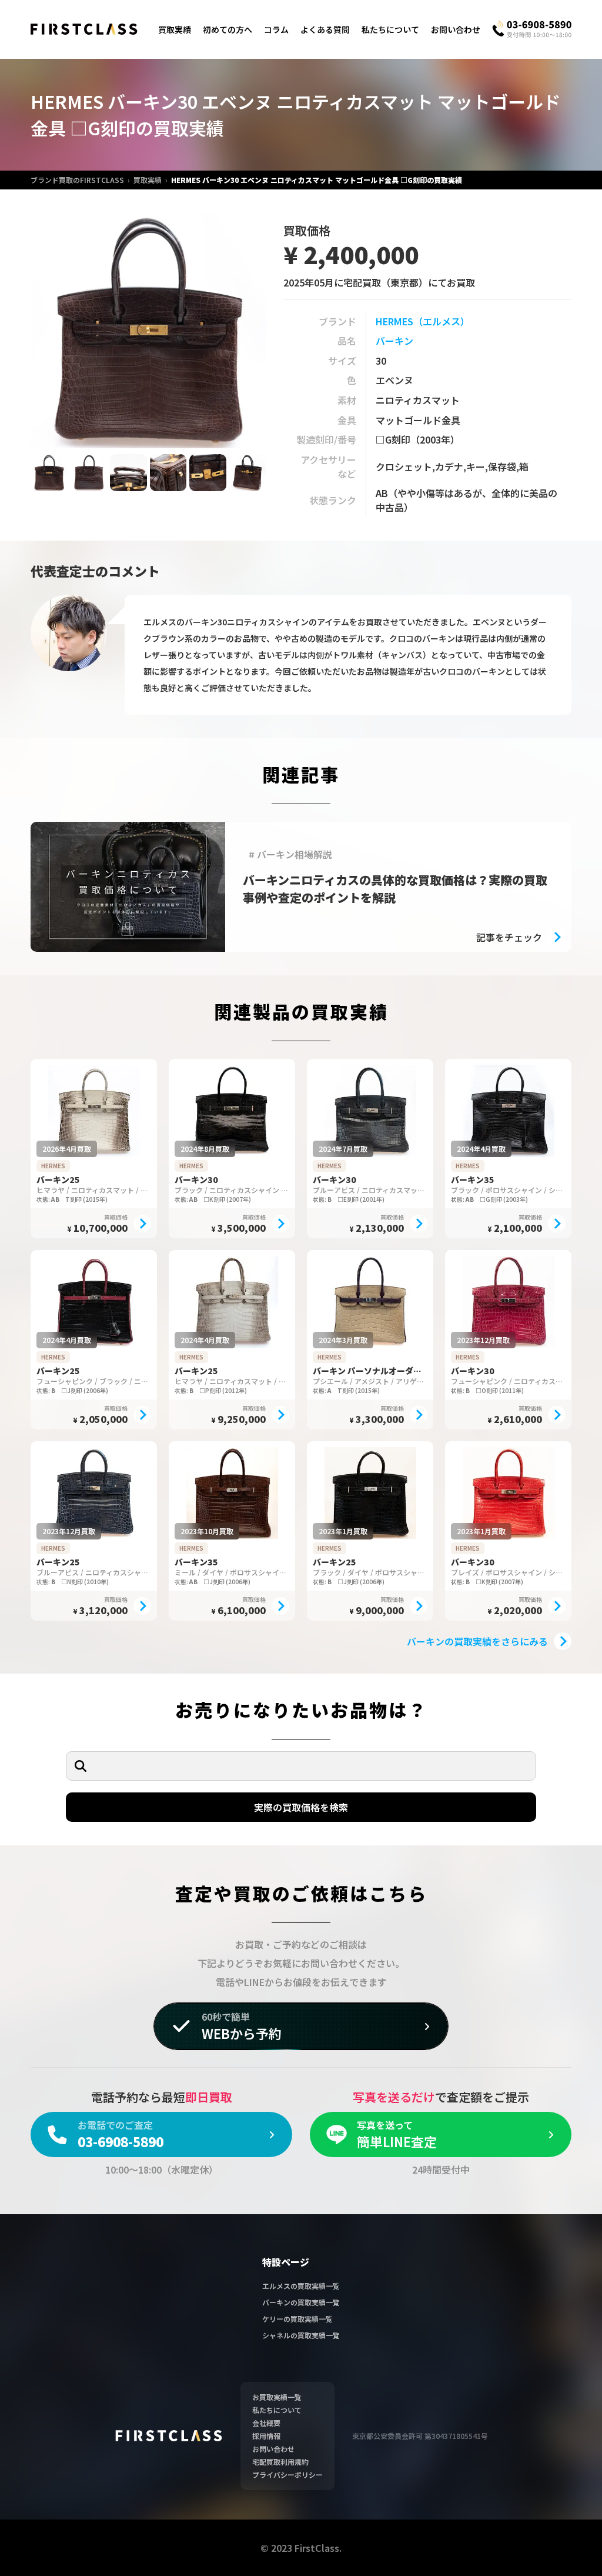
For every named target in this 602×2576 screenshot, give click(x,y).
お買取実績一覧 (277, 2397)
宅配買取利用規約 (280, 2462)
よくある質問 (325, 29)
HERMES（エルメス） (423, 321)
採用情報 (266, 2436)
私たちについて (390, 29)
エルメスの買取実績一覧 (301, 2286)
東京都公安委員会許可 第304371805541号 (420, 2436)
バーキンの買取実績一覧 (301, 2302)
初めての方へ (228, 29)
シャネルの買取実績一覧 (301, 2335)
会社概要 (266, 2423)
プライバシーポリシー (287, 2475)
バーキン (394, 341)
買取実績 (175, 29)
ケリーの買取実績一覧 (297, 2319)
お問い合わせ (456, 29)
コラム (276, 29)
